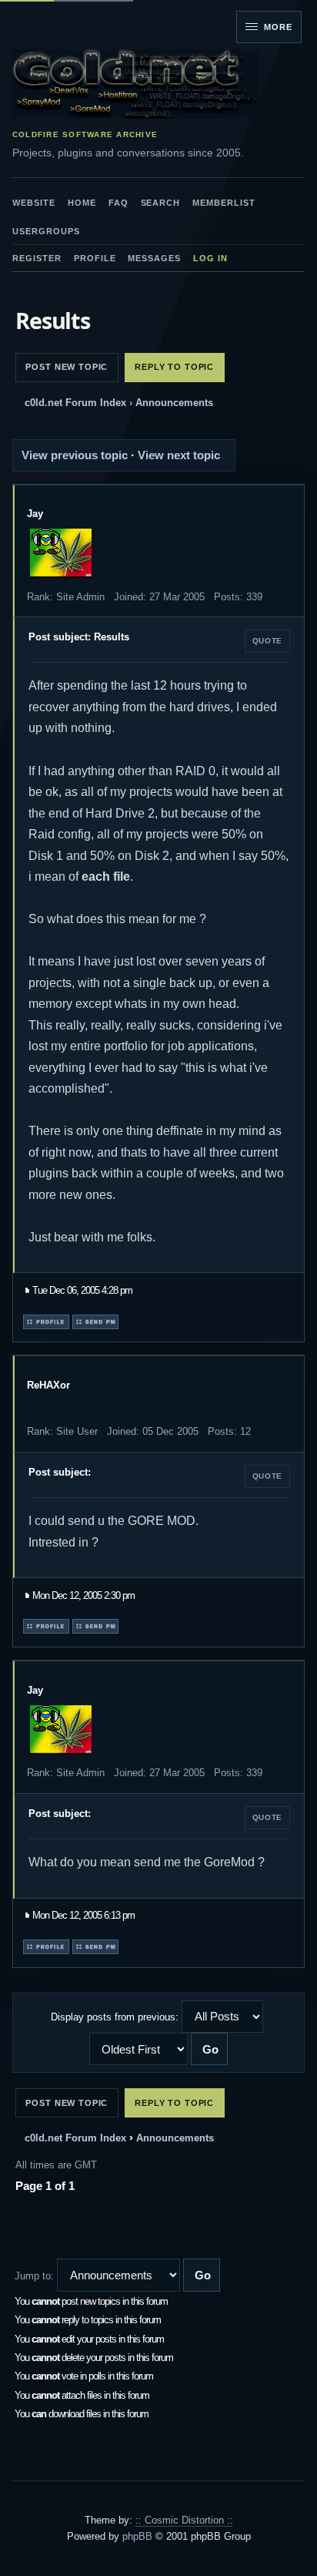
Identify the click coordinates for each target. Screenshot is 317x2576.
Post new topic (67, 367)
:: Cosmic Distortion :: (184, 2520)
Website (34, 203)
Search (161, 203)
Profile (95, 258)
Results (53, 320)
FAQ (118, 203)
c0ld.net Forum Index (75, 403)
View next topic (179, 455)
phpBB (137, 2536)
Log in (210, 258)
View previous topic (75, 455)
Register (37, 258)
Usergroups (46, 231)
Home (82, 203)
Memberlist (224, 203)
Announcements (174, 403)
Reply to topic (174, 367)
